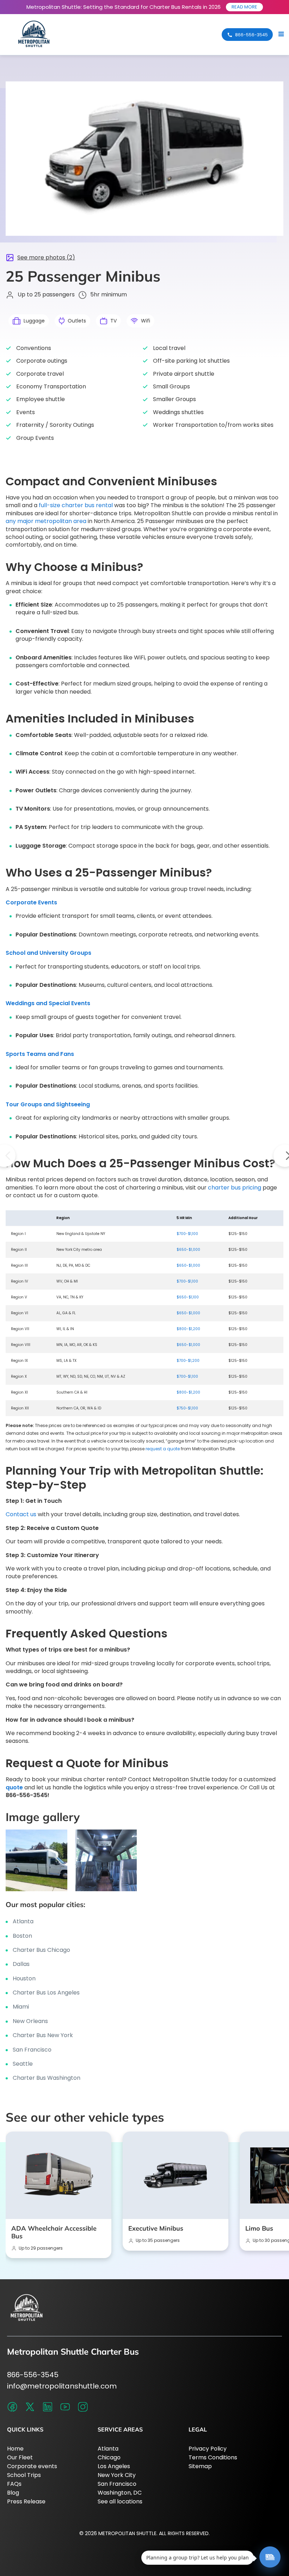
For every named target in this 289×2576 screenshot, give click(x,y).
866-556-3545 (33, 2375)
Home (15, 2449)
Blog (13, 2493)
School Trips (24, 2475)
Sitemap (200, 2466)
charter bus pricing (235, 1188)
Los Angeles (114, 2466)
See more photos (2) (46, 258)
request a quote (163, 1449)
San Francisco (32, 2050)
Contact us (21, 1514)
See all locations (120, 2501)
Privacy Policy (208, 2449)
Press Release (26, 2501)
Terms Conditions (213, 2457)
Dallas (21, 1964)
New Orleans (30, 2021)
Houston (24, 1978)
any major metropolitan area (47, 521)
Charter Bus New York (43, 2035)
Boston (22, 1936)
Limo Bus (259, 2228)
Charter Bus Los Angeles (46, 1993)
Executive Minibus (156, 2228)
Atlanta (23, 1921)
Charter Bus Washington (47, 2078)
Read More (244, 7)
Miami (21, 2007)
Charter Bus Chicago (41, 1950)
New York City (117, 2475)
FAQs (14, 2484)
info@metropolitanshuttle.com (62, 2386)
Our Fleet (20, 2457)
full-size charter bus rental (76, 505)
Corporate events (32, 2466)
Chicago (109, 2457)
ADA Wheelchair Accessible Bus (54, 2232)
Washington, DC (120, 2493)
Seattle (23, 2064)
